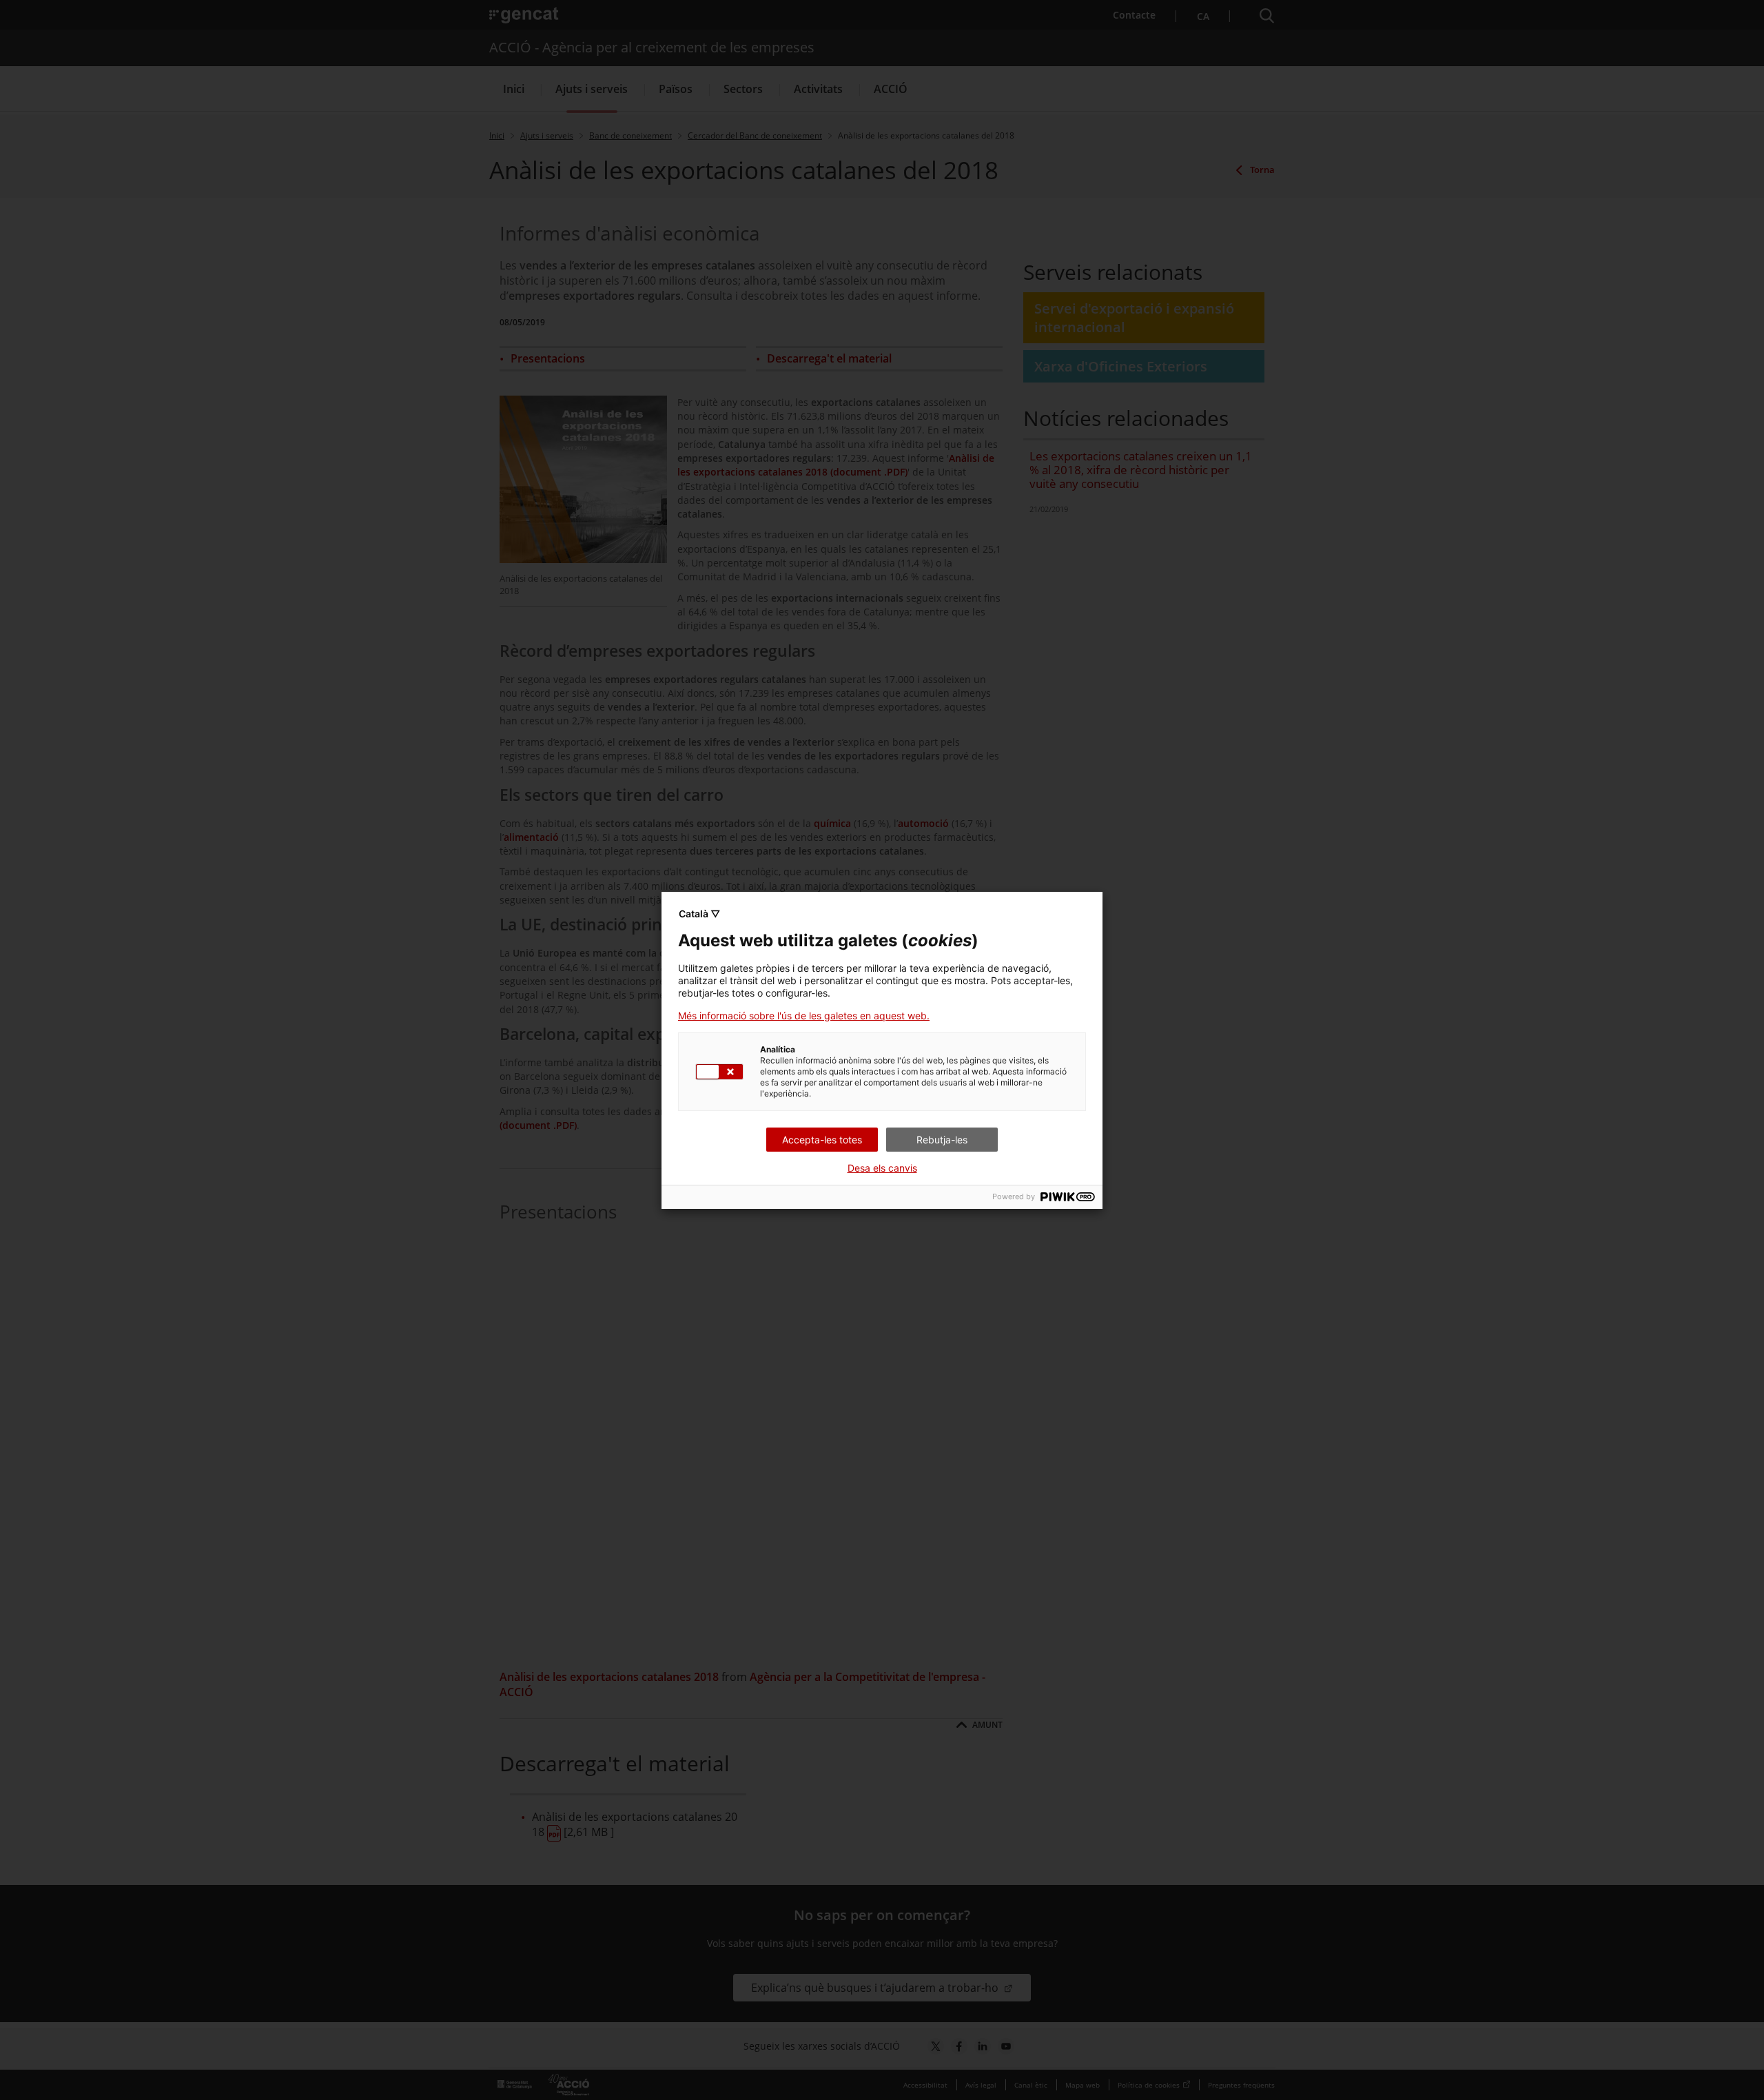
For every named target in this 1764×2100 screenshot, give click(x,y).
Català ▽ (699, 914)
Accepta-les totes (822, 1140)
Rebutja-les (942, 1140)
